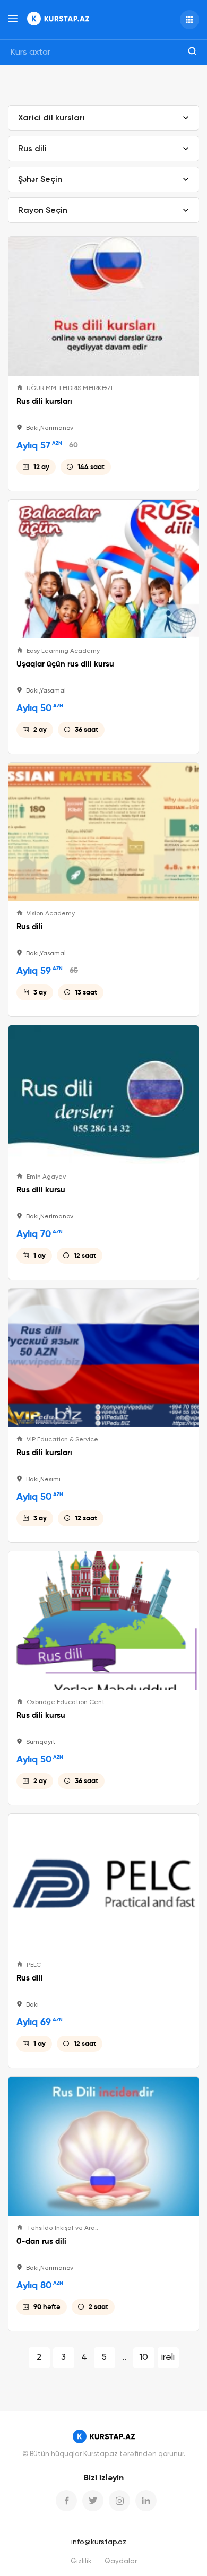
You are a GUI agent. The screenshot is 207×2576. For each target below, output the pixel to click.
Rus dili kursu (41, 1190)
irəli (168, 2358)
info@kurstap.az (99, 2542)
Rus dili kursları (44, 401)
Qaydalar (121, 2561)
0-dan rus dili (41, 2241)
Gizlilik (81, 2561)
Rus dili (30, 927)
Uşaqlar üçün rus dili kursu (65, 664)
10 (144, 2358)
